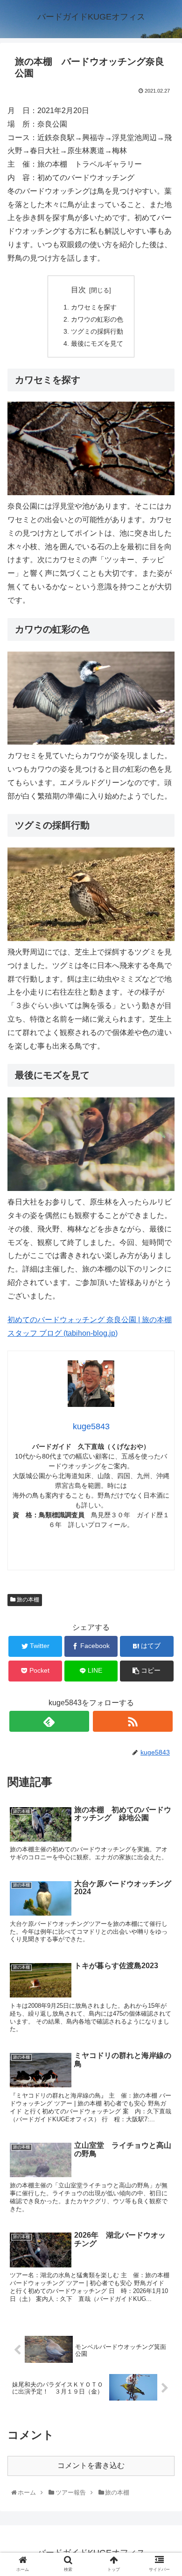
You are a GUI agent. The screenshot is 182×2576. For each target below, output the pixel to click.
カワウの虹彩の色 (97, 319)
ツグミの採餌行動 (97, 331)
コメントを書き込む (91, 2465)
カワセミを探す (94, 307)
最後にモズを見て (97, 343)
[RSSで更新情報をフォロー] (133, 1721)
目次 (78, 290)
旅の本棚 (27, 1600)
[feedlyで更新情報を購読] (49, 1721)
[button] (165, 1465)
